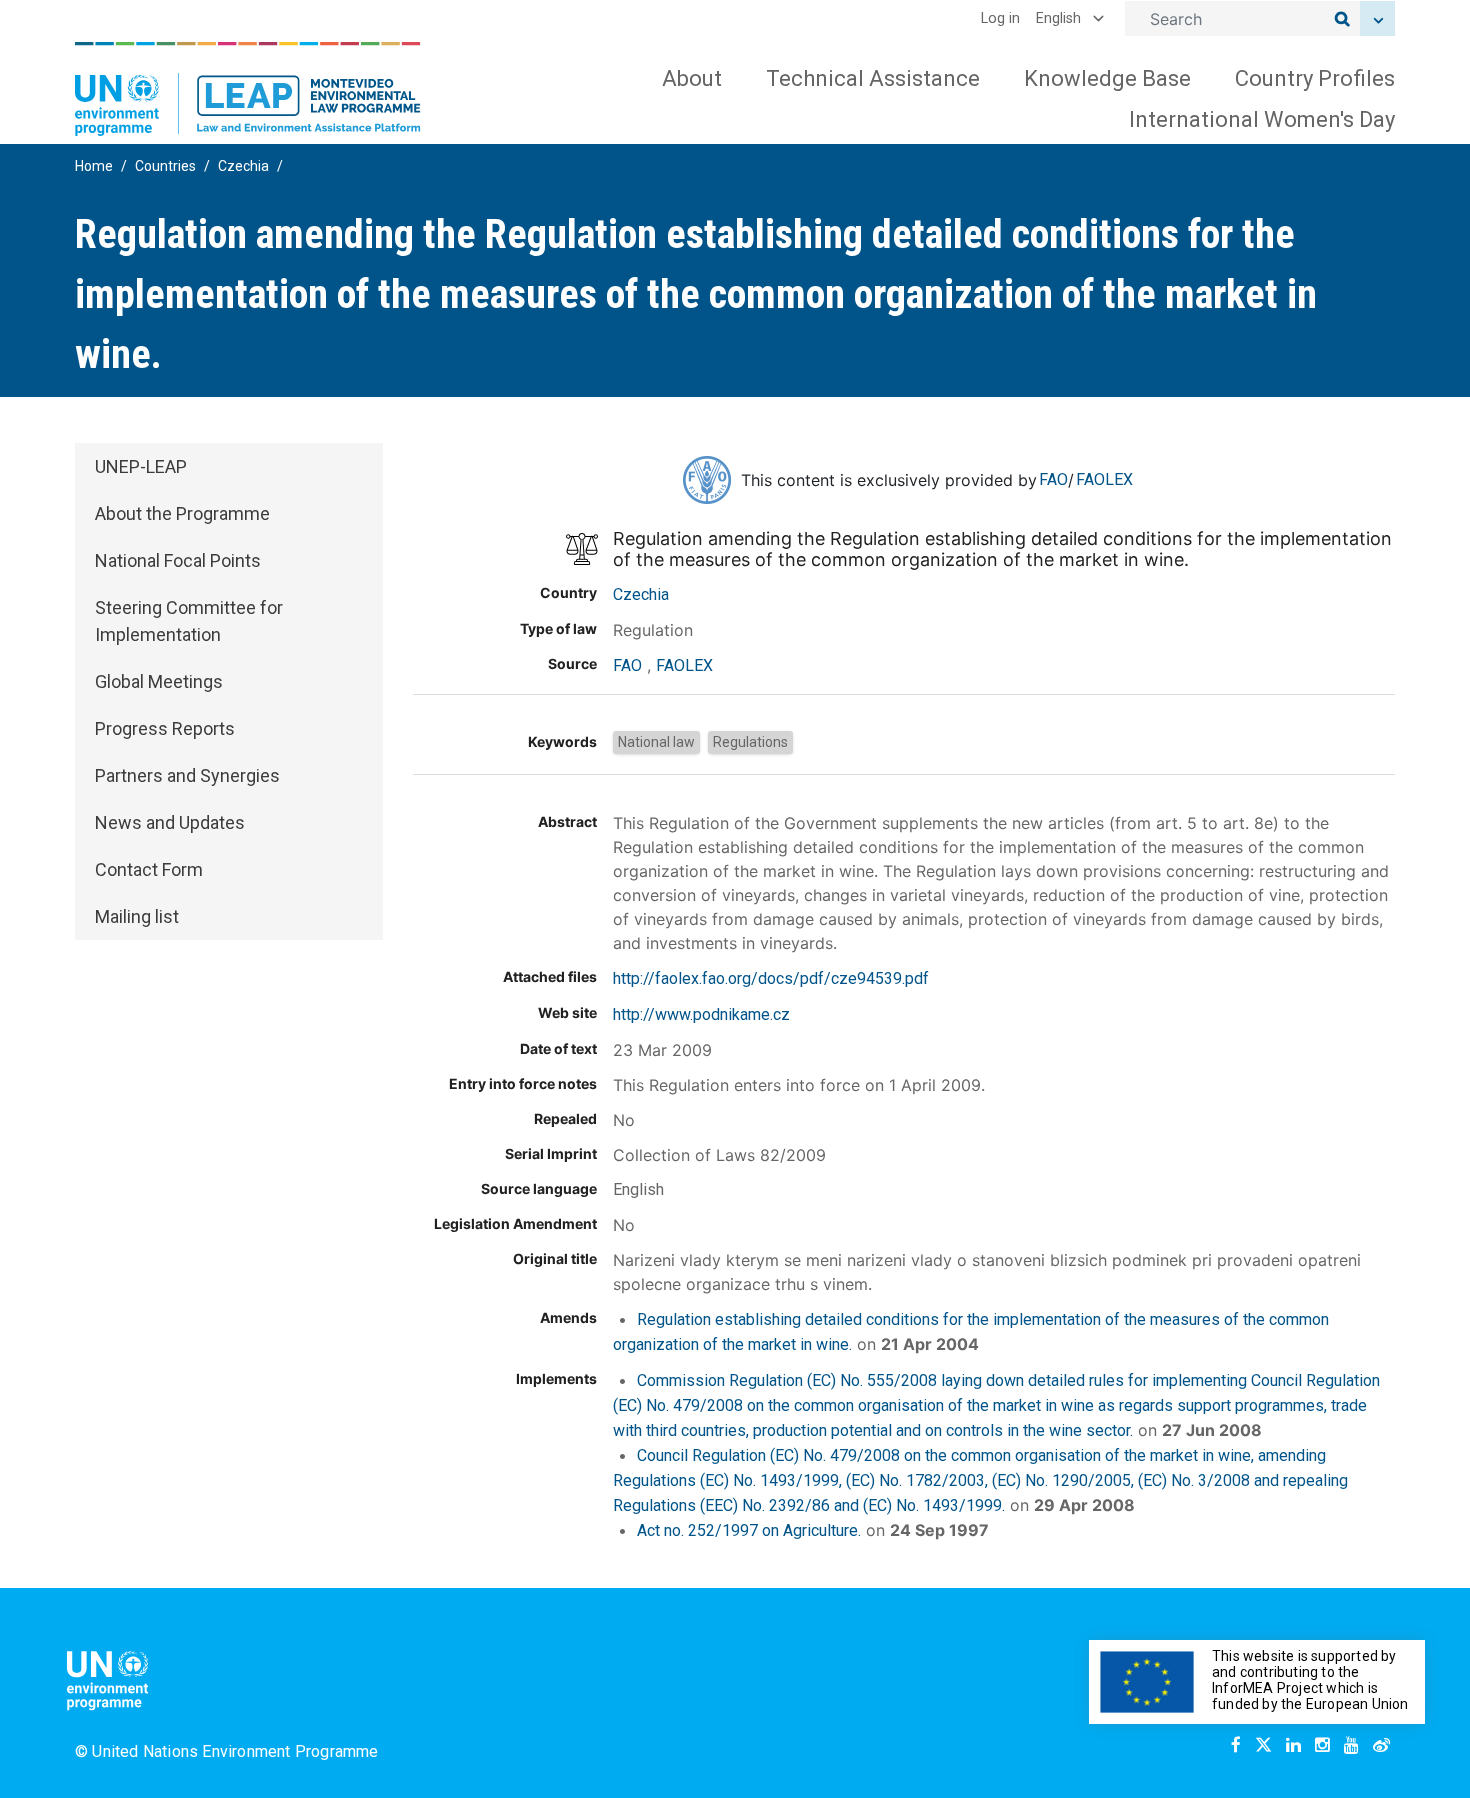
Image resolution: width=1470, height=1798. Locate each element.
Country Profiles (1315, 78)
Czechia (243, 166)
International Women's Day (1262, 119)
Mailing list (137, 916)
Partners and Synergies (187, 775)
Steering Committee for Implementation (189, 621)
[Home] (248, 89)
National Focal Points (178, 560)
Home (94, 166)
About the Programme (182, 513)
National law (656, 742)
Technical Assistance (873, 78)
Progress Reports (165, 728)
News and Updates (170, 822)
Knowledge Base (1107, 78)
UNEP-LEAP (141, 466)
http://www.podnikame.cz (701, 1014)
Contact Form (149, 869)
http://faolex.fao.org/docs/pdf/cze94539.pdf (771, 978)
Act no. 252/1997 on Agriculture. (749, 1530)
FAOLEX (1104, 479)
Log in (1000, 18)
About (692, 78)
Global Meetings (159, 681)
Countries (165, 166)
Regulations (750, 742)
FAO (1053, 479)
